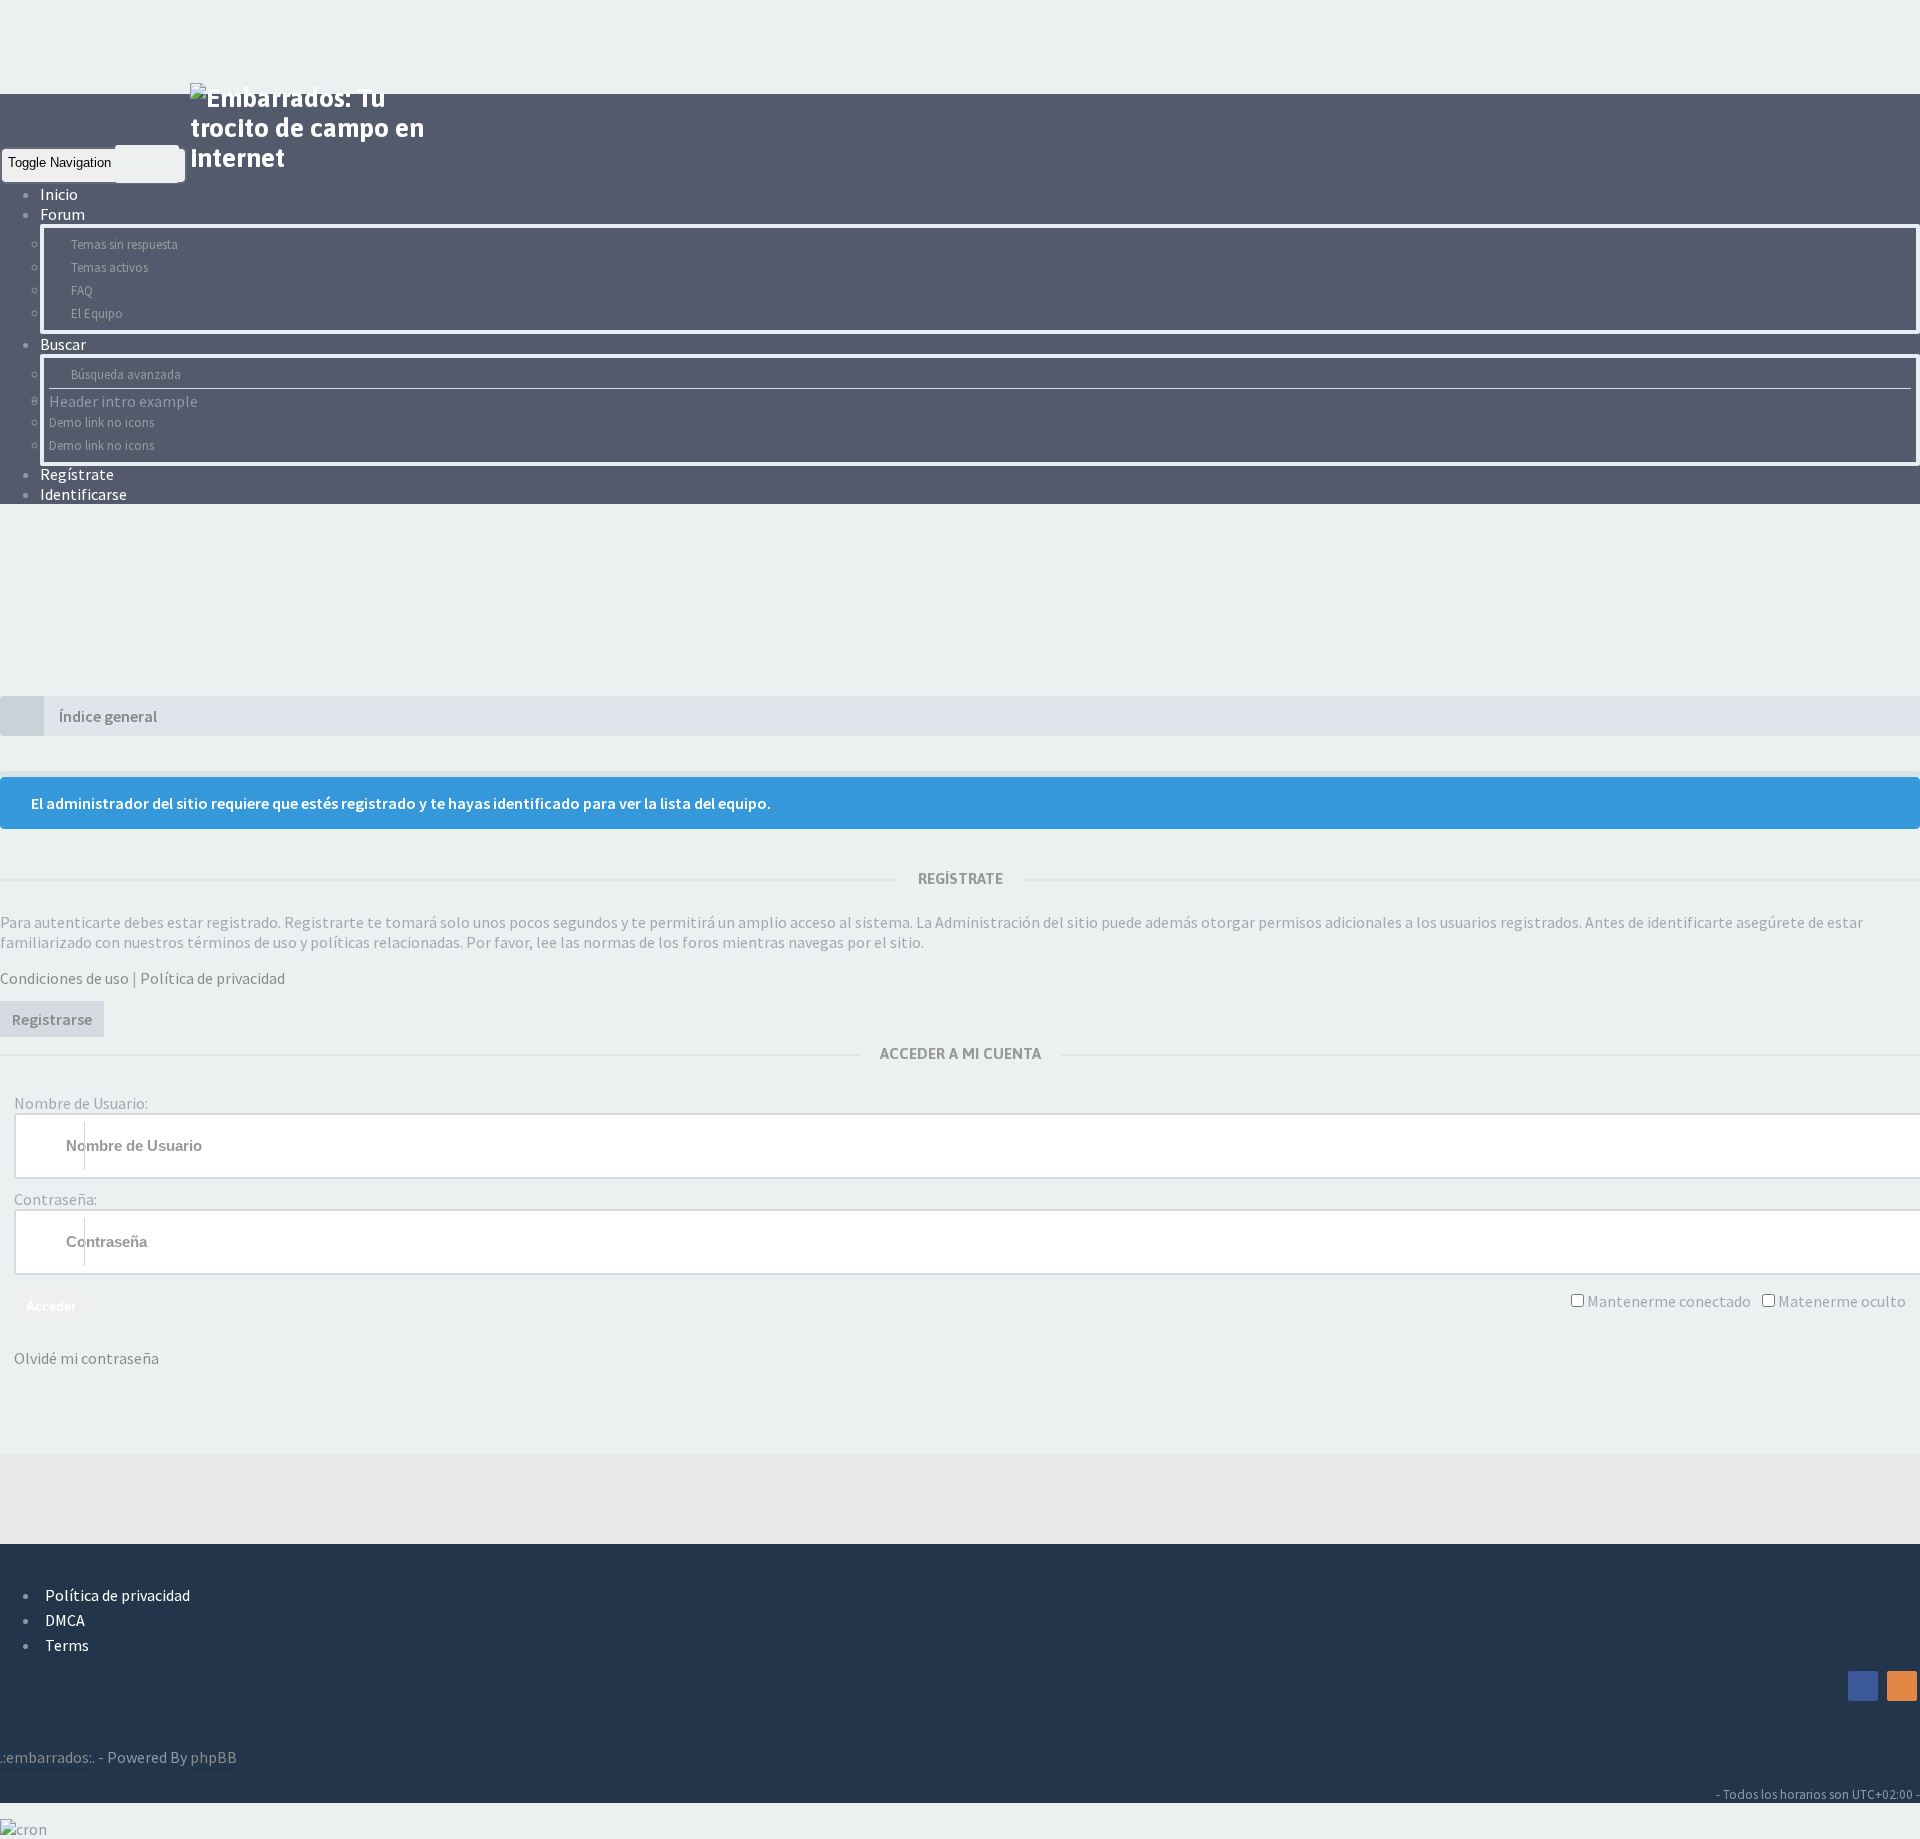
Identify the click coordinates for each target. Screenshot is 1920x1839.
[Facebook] (1863, 1686)
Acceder (51, 1306)
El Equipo (97, 313)
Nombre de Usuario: (81, 1103)
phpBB (213, 1757)
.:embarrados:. (47, 1757)
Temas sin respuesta (124, 244)
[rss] (1902, 1686)
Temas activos (109, 267)
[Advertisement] (364, 45)
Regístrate (77, 474)
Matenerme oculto (1842, 1301)
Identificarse (83, 494)
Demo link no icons (101, 422)
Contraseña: (55, 1199)
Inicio (59, 194)
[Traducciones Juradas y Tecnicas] (1824, 1686)
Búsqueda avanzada (126, 374)
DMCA (65, 1620)
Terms (67, 1645)
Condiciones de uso (64, 978)
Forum (64, 214)
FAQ (82, 290)
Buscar (64, 344)
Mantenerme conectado (1669, 1301)
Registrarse (52, 1019)
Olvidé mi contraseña (86, 1358)
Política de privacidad (212, 978)
